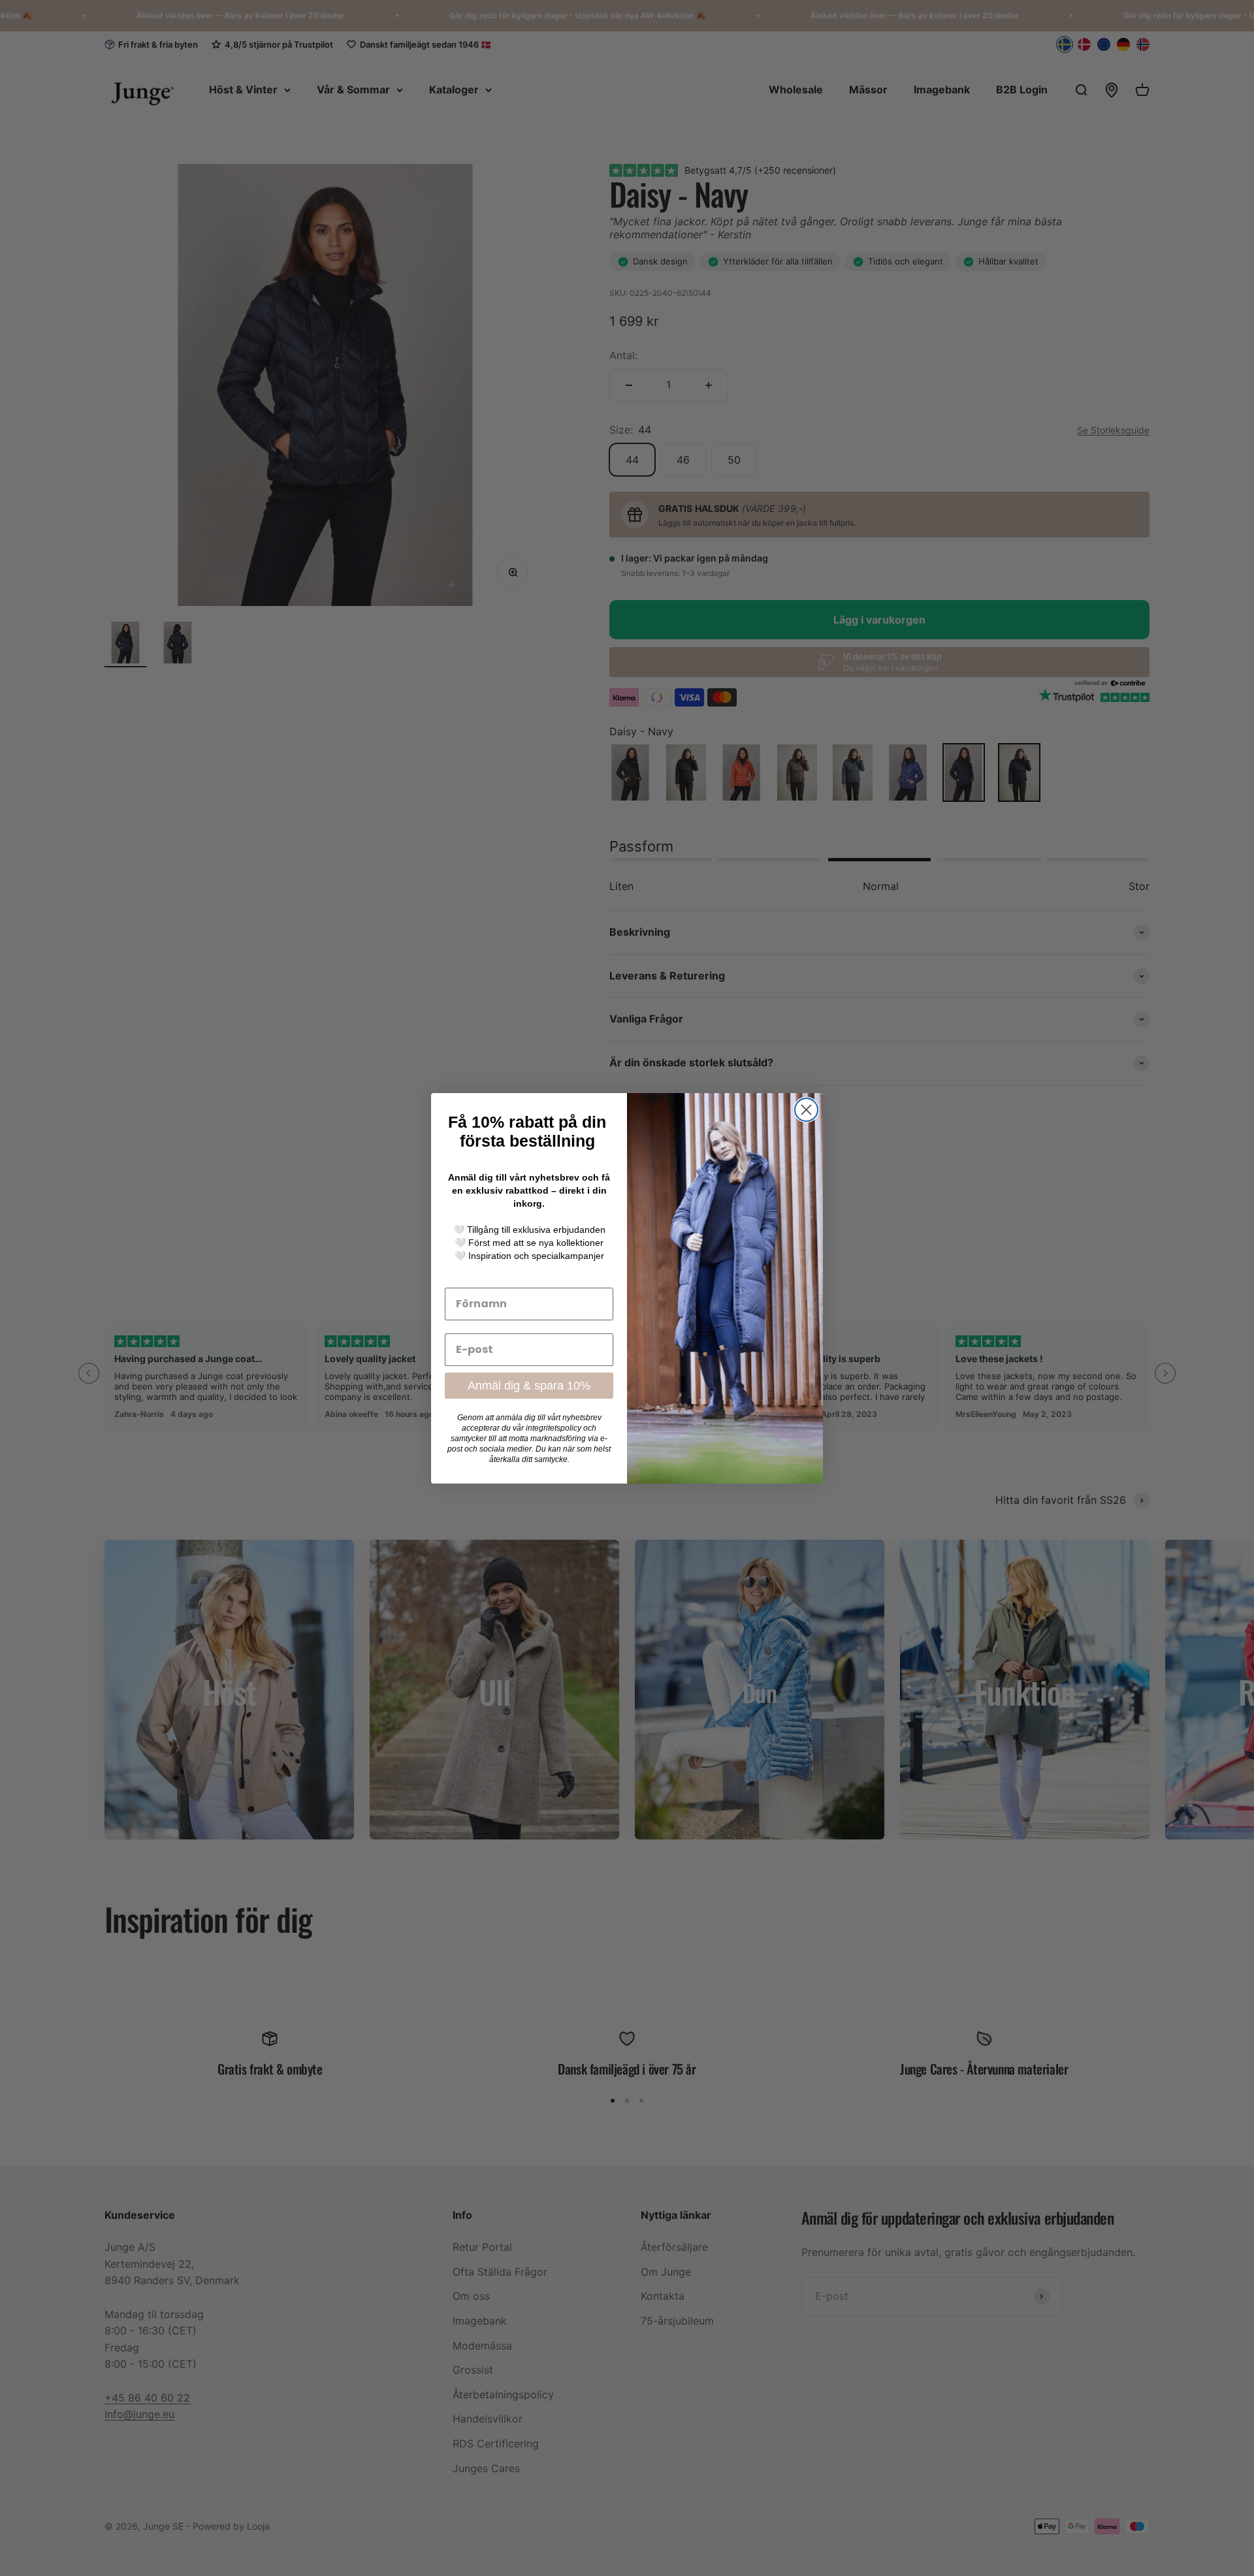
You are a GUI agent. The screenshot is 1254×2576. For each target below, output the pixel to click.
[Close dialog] (806, 1110)
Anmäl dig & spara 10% (529, 1386)
